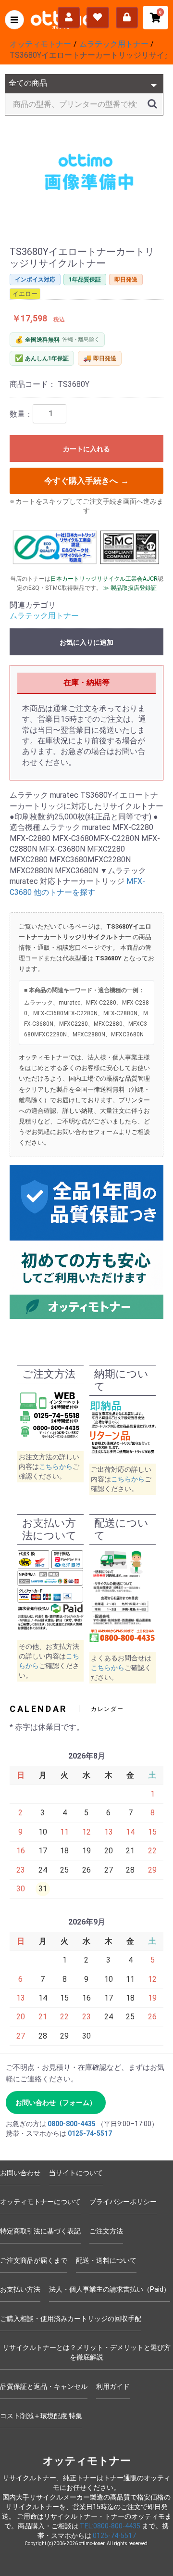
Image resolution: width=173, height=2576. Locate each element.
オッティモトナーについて (40, 2202)
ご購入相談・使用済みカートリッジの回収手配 (71, 2319)
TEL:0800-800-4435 (110, 2526)
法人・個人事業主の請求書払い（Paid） (110, 2289)
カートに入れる (86, 449)
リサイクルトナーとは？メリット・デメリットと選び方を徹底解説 (86, 2352)
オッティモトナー (87, 2461)
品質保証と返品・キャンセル (44, 2386)
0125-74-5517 (90, 2133)
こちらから (56, 1467)
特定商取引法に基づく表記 (40, 2231)
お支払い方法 (20, 2289)
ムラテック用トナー (44, 616)
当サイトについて (76, 2173)
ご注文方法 (106, 2231)
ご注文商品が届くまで (34, 2260)
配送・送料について (106, 2260)
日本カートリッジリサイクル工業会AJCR (104, 579)
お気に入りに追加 (86, 642)
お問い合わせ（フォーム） (56, 2103)
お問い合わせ (20, 2173)
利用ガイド (113, 2386)
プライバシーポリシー (123, 2202)
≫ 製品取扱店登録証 (130, 588)
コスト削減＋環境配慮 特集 (41, 2416)
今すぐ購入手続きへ (87, 481)
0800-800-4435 (72, 2124)
